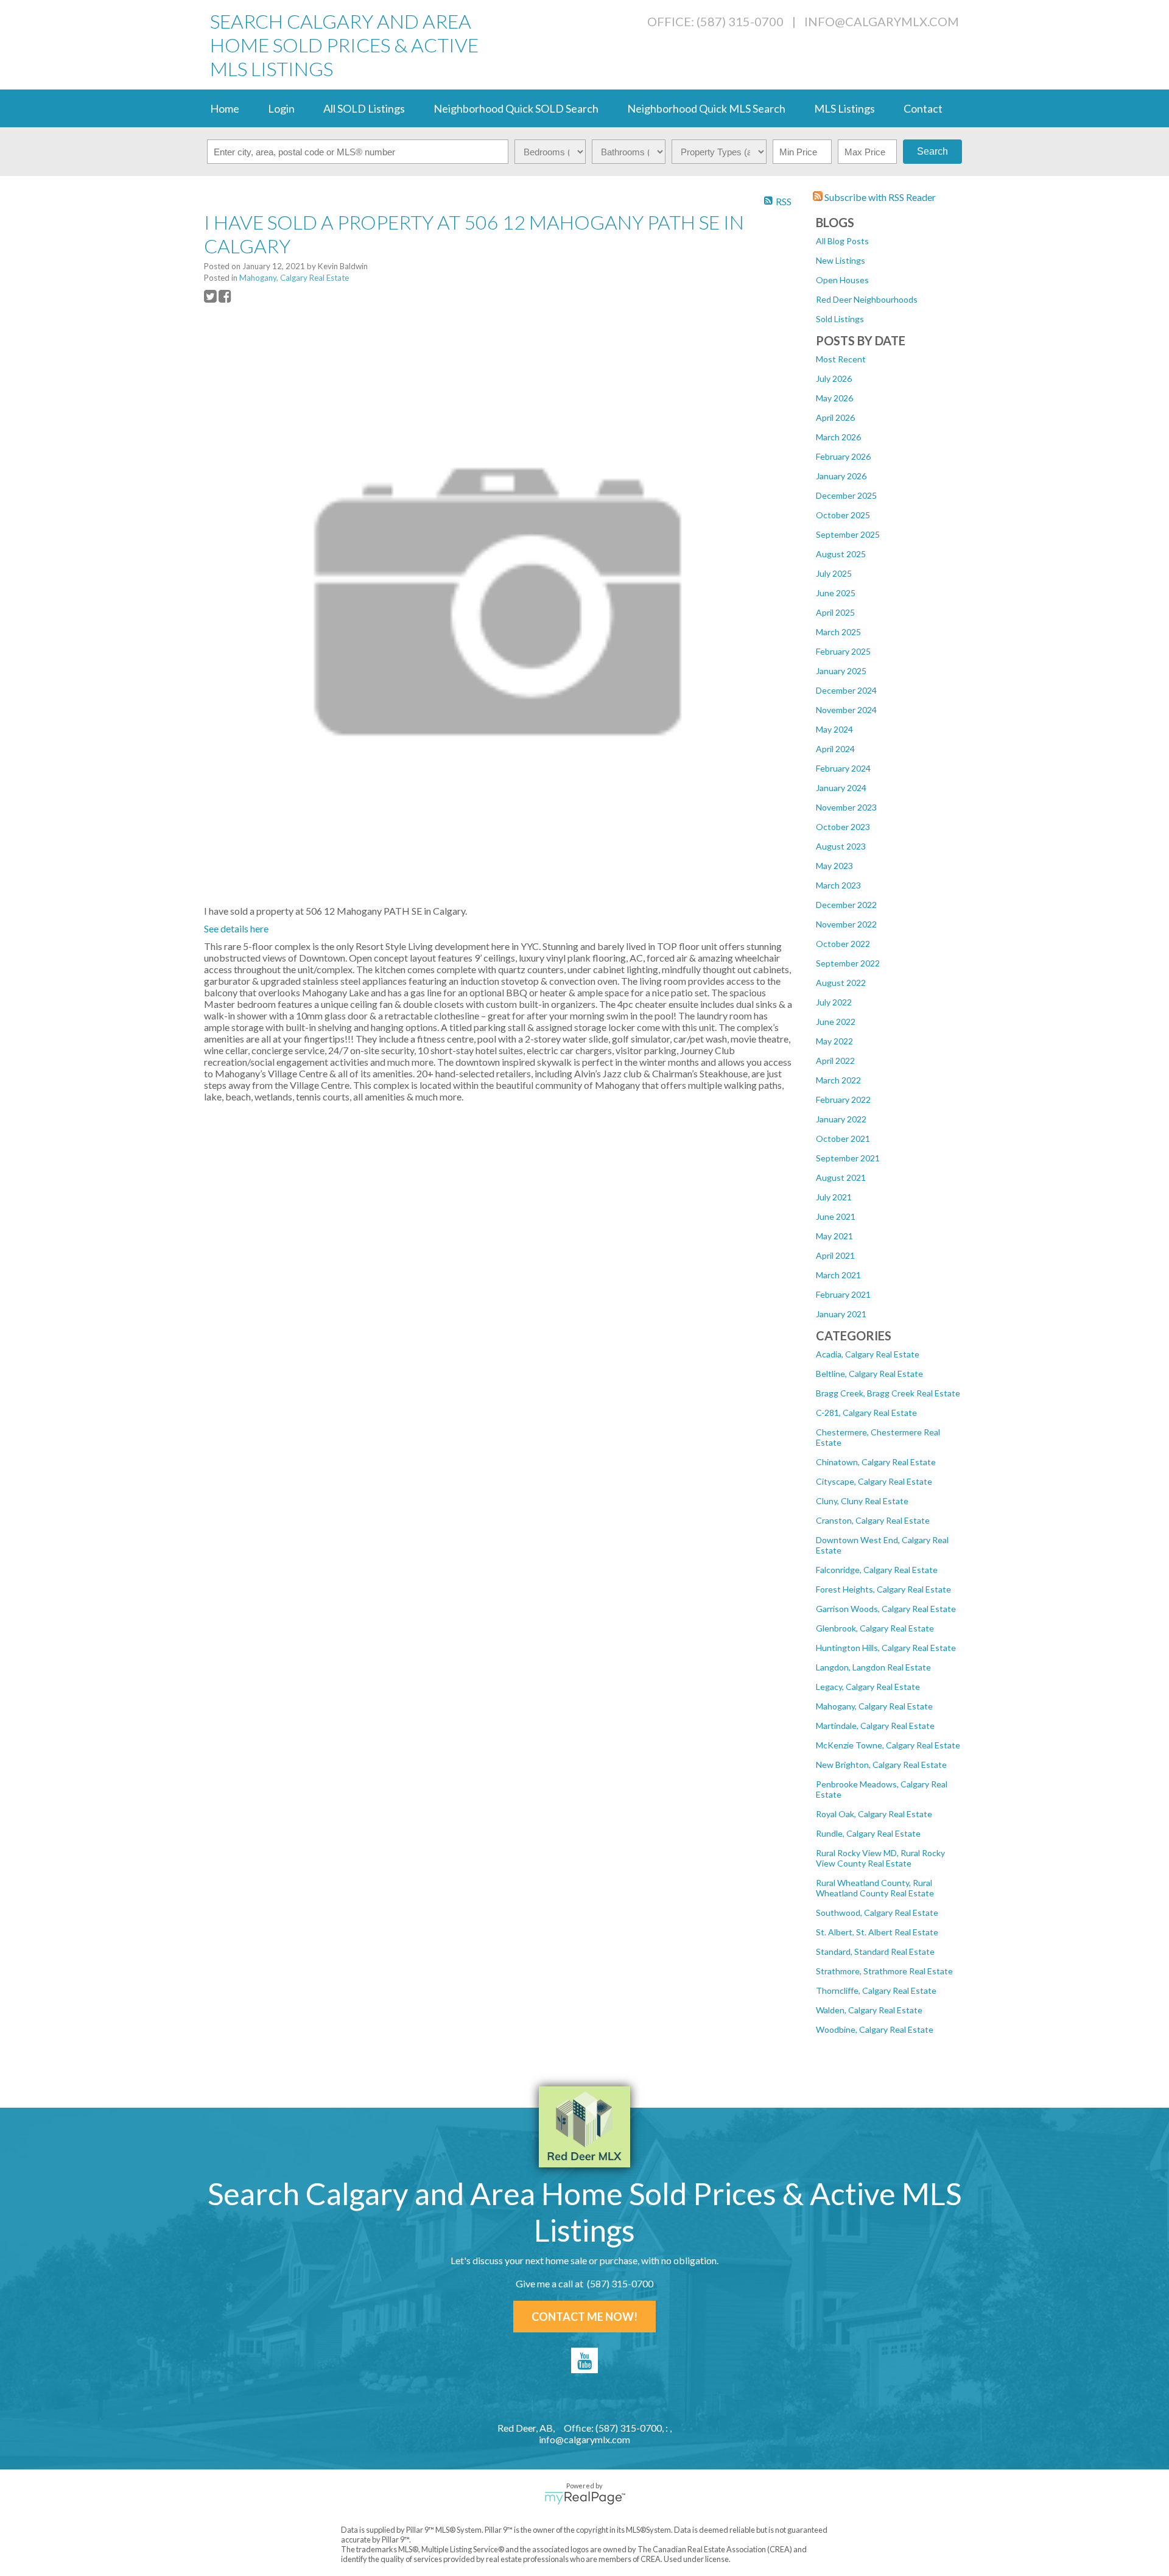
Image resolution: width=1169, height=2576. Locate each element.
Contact (923, 108)
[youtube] (584, 2360)
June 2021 (836, 1216)
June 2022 (836, 1022)
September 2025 (848, 534)
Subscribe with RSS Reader (879, 197)
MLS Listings (844, 108)
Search (932, 151)
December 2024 (846, 690)
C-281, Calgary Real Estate (866, 1413)
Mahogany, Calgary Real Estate (874, 1706)
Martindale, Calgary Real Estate (875, 1726)
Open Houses (842, 280)
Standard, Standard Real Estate (875, 1951)
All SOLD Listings (364, 108)
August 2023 (841, 846)
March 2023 (838, 885)
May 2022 (834, 1041)
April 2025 (835, 612)
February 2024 (843, 768)
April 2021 (835, 1255)
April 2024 (835, 749)
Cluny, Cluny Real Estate (862, 1501)
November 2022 (846, 924)
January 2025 (841, 671)
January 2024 (841, 788)
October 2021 (843, 1138)
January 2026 (841, 476)
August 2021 (841, 1177)
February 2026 (843, 456)
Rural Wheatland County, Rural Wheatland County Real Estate (875, 1888)
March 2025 (838, 632)
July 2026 (834, 378)
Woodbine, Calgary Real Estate (875, 2029)
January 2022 (841, 1119)
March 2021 (838, 1275)
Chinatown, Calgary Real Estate (876, 1462)
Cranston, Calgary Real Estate (873, 1520)
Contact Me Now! (584, 2317)
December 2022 (846, 905)
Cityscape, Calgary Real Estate (874, 1481)
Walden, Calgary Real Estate (869, 2010)
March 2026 (838, 437)
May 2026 (834, 398)
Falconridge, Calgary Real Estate (877, 1570)
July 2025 (834, 573)
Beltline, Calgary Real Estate (869, 1374)
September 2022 (848, 963)
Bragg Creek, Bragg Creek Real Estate (888, 1393)
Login (281, 108)
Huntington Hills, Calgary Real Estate (886, 1648)
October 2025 (843, 515)
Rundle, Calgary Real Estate (868, 1833)
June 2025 (836, 593)
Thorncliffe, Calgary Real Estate (876, 1990)
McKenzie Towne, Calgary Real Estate (888, 1745)
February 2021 (843, 1294)
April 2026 (835, 417)
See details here (236, 928)
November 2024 (846, 710)
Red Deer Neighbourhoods (867, 299)
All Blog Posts (842, 241)
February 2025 (843, 651)
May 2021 (834, 1236)
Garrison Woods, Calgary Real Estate (886, 1609)
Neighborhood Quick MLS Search (706, 108)
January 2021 (841, 1314)
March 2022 (838, 1080)
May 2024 (834, 729)
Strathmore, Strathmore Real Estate (884, 1971)
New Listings (841, 260)
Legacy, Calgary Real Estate (868, 1687)
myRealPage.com (585, 2498)
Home (225, 108)
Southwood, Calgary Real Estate (877, 1913)
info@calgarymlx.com (882, 21)
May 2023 (834, 866)
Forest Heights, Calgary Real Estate (883, 1589)
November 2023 (846, 807)
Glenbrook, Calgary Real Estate (875, 1628)
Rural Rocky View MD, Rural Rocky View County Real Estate (880, 1858)
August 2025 (841, 554)
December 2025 (846, 495)
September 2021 (848, 1158)
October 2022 (843, 944)
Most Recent (841, 359)
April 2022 (835, 1061)
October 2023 (843, 827)
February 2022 (843, 1100)
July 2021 (834, 1197)
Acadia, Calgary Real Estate (868, 1354)
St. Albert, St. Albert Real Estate (877, 1932)
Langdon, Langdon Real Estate (873, 1667)
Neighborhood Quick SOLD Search (516, 108)
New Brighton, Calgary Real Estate (881, 1765)
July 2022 (834, 1002)
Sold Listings (840, 319)
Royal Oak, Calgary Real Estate (874, 1814)
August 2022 (841, 983)
